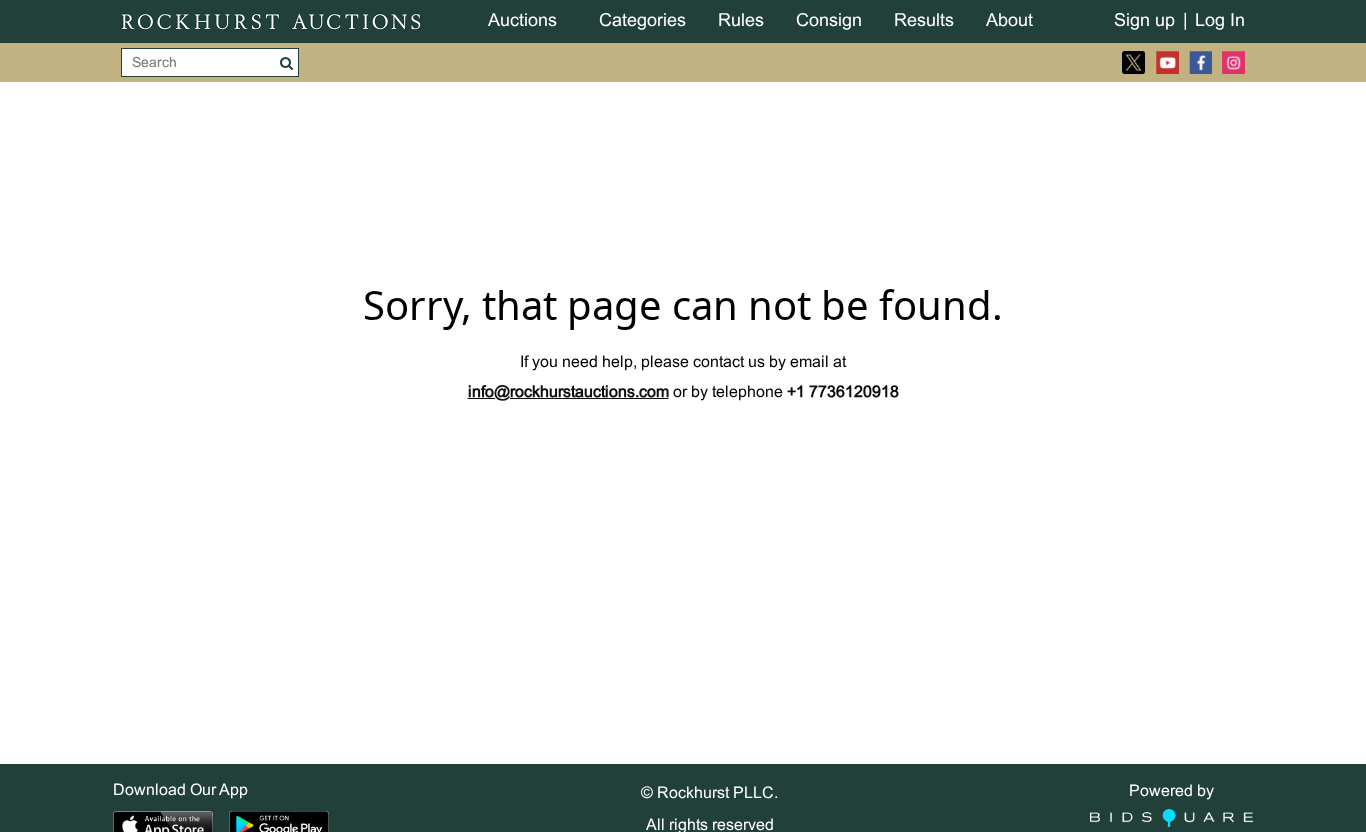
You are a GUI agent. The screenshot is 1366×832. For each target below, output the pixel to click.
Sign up (1144, 21)
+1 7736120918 (843, 392)
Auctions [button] (522, 21)
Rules (741, 21)
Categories (642, 21)
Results (924, 21)
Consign (829, 21)
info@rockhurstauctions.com (568, 392)
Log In (1220, 21)
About (1009, 21)
